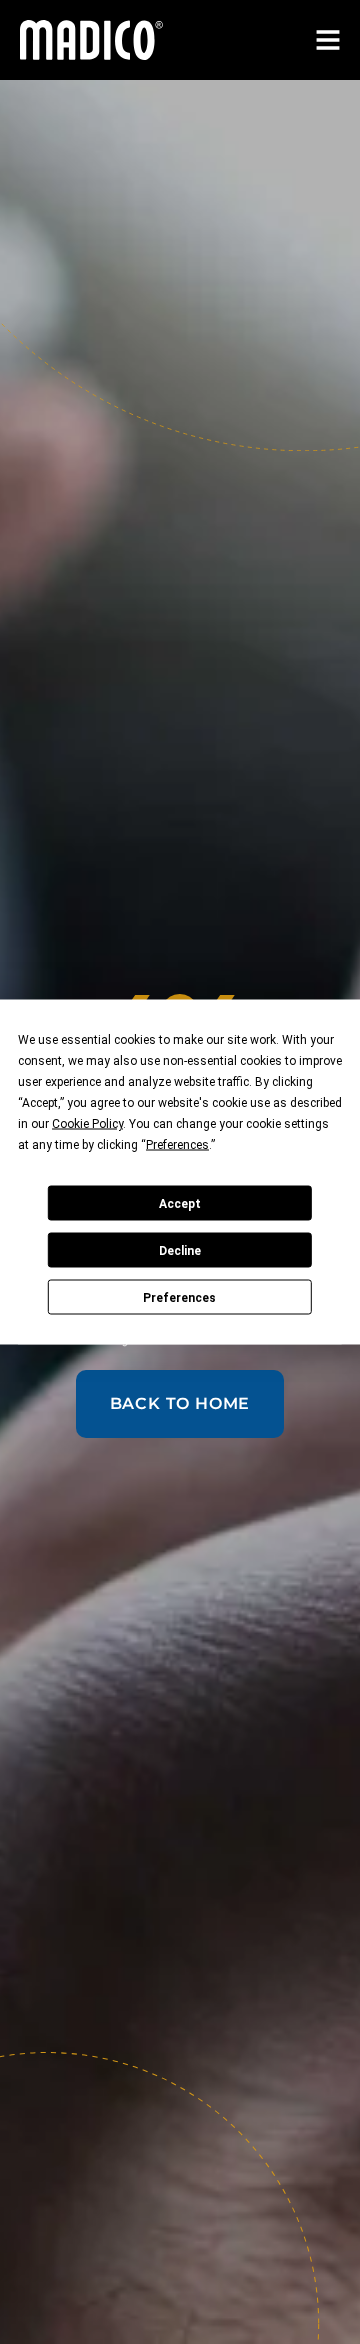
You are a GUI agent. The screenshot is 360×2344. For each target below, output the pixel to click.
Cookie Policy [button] (87, 1124)
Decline (180, 1250)
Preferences (179, 1297)
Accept (180, 1203)
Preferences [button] (177, 1145)
